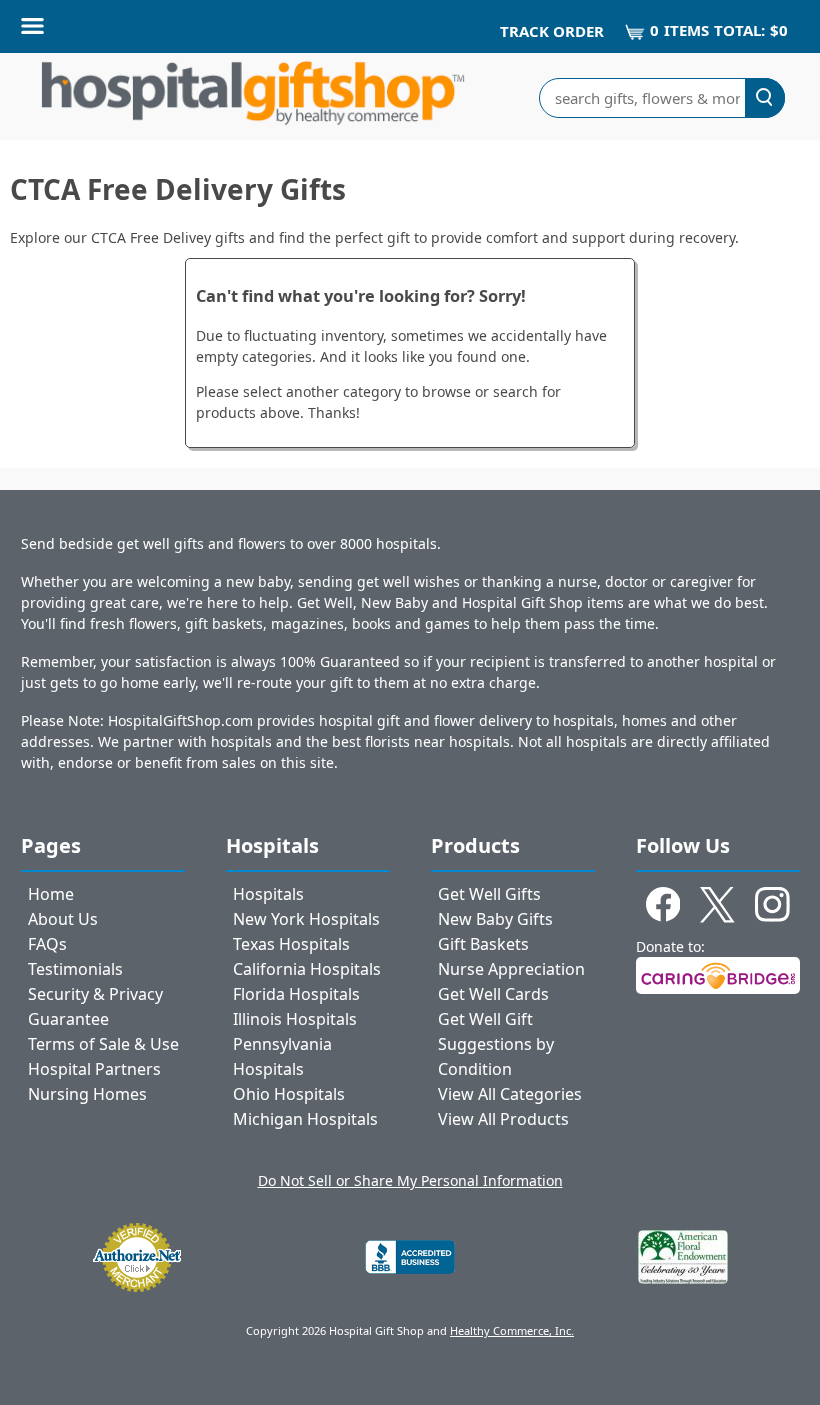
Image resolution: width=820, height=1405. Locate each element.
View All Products (503, 1119)
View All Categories (510, 1094)
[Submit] (765, 98)
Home (51, 894)
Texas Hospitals (291, 944)
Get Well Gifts (489, 894)
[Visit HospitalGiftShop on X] (717, 908)
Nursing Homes (87, 1094)
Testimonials (75, 969)
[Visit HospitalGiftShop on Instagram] (772, 908)
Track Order (552, 31)
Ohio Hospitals (289, 1094)
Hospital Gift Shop (252, 97)
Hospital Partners (94, 1069)
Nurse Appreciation (511, 969)
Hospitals (268, 894)
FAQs (47, 944)
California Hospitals (307, 969)
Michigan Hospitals (305, 1119)
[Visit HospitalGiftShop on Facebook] (663, 908)
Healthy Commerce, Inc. (512, 1330)
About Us (63, 919)
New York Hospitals (306, 919)
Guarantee (68, 1019)
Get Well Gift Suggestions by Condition (496, 1044)
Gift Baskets (483, 944)
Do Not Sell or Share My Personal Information (410, 1180)
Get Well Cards (493, 994)
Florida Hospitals (296, 994)
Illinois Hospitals (295, 1019)
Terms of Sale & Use (103, 1044)
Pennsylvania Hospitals (282, 1056)
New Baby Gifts (495, 919)
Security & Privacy (95, 994)
